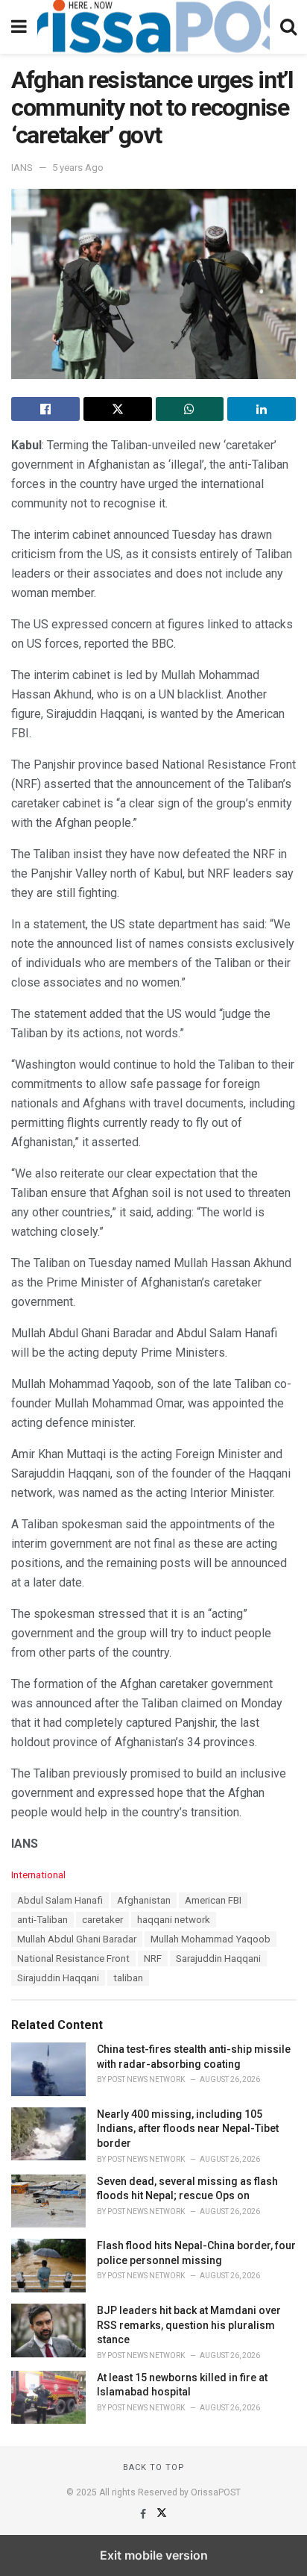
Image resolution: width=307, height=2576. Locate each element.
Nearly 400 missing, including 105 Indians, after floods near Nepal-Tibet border (188, 2129)
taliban (128, 1978)
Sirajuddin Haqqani (58, 1978)
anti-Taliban (42, 1920)
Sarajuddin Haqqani (218, 1958)
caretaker (102, 1920)
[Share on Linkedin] (262, 409)
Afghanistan (144, 1900)
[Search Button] (288, 27)
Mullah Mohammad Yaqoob (211, 1939)
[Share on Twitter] (118, 409)
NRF (153, 1958)
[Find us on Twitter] (162, 2514)
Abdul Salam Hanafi (60, 1900)
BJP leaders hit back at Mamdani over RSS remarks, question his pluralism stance (189, 2325)
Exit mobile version (154, 2555)
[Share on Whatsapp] (190, 409)
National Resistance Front (73, 1958)
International (38, 1875)
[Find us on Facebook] (144, 2514)
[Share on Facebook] (45, 409)
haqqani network (174, 1920)
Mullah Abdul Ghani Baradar (77, 1939)
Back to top (154, 2467)
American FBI (213, 1900)
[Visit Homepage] (153, 27)
